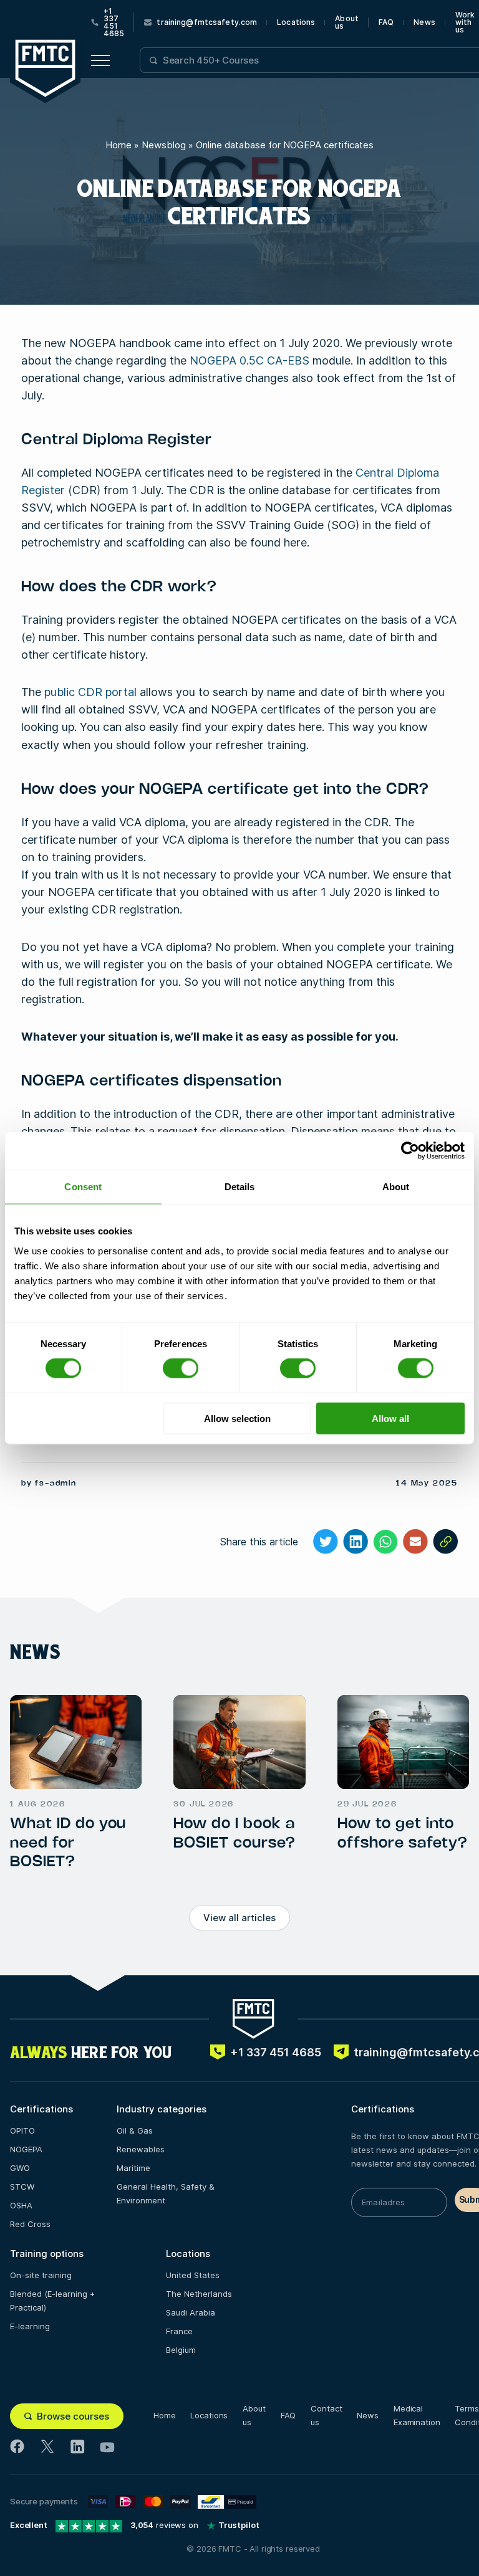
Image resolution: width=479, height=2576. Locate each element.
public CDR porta (89, 692)
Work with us (465, 22)
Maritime (133, 2168)
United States (193, 2275)
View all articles (239, 1918)
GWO (20, 2168)
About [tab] (396, 1187)
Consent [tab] (83, 1187)
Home (119, 145)
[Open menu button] (100, 60)
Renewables (141, 2149)
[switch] (181, 1368)
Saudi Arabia (191, 2312)
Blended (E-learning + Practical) (52, 2301)
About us (347, 22)
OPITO (22, 2130)
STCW (22, 2187)
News (424, 22)
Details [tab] (240, 1187)
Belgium (181, 2350)
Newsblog (164, 145)
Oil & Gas (135, 2130)
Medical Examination (417, 2415)
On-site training (41, 2275)
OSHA (21, 2205)
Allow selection (237, 1418)
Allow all (390, 1418)
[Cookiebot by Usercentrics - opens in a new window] (410, 1151)
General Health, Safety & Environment (166, 2193)
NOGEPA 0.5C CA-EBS (249, 360)
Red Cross (30, 2224)
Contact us (326, 2415)
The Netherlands (199, 2294)
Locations (296, 22)
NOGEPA (26, 2149)
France (179, 2331)
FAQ (386, 22)
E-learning (30, 2326)
